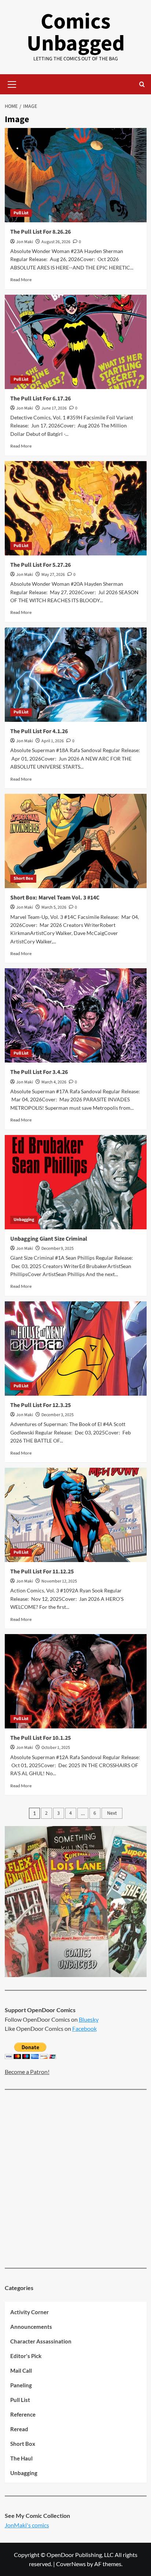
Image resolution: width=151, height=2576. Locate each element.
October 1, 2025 (56, 1748)
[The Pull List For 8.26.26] (76, 175)
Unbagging (24, 1220)
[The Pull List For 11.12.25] (76, 1515)
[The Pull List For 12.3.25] (76, 1349)
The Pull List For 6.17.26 (40, 399)
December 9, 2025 (58, 1249)
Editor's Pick (26, 2356)
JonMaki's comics (27, 2525)
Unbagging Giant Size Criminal (49, 1239)
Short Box (23, 878)
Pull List (21, 213)
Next (112, 1813)
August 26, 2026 (56, 242)
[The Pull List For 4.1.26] (76, 675)
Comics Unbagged (76, 33)
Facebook (84, 2028)
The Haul (21, 2458)
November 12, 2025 (59, 1581)
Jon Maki (25, 242)
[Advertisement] (75, 2180)
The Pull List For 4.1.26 (39, 731)
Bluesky (89, 2019)
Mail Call (21, 2371)
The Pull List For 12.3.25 (40, 1405)
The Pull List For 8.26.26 (40, 232)
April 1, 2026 (53, 741)
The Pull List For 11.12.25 (42, 1572)
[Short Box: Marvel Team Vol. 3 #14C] (76, 841)
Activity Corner (30, 2312)
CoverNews (71, 2564)
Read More (21, 280)
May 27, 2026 (53, 575)
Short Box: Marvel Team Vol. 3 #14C (55, 898)
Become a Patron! (27, 2072)
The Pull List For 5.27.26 (40, 565)
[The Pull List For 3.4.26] (76, 1015)
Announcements (31, 2327)
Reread (19, 2429)
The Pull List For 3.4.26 (39, 1072)
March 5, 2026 (54, 907)
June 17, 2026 (54, 408)
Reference (23, 2414)
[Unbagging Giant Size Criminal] (76, 1182)
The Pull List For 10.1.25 (40, 1738)
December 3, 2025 (58, 1415)
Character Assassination (41, 2341)
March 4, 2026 (54, 1082)
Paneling (21, 2385)
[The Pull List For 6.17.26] (76, 342)
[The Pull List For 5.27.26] (76, 508)
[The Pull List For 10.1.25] (76, 1681)
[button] (12, 83)
